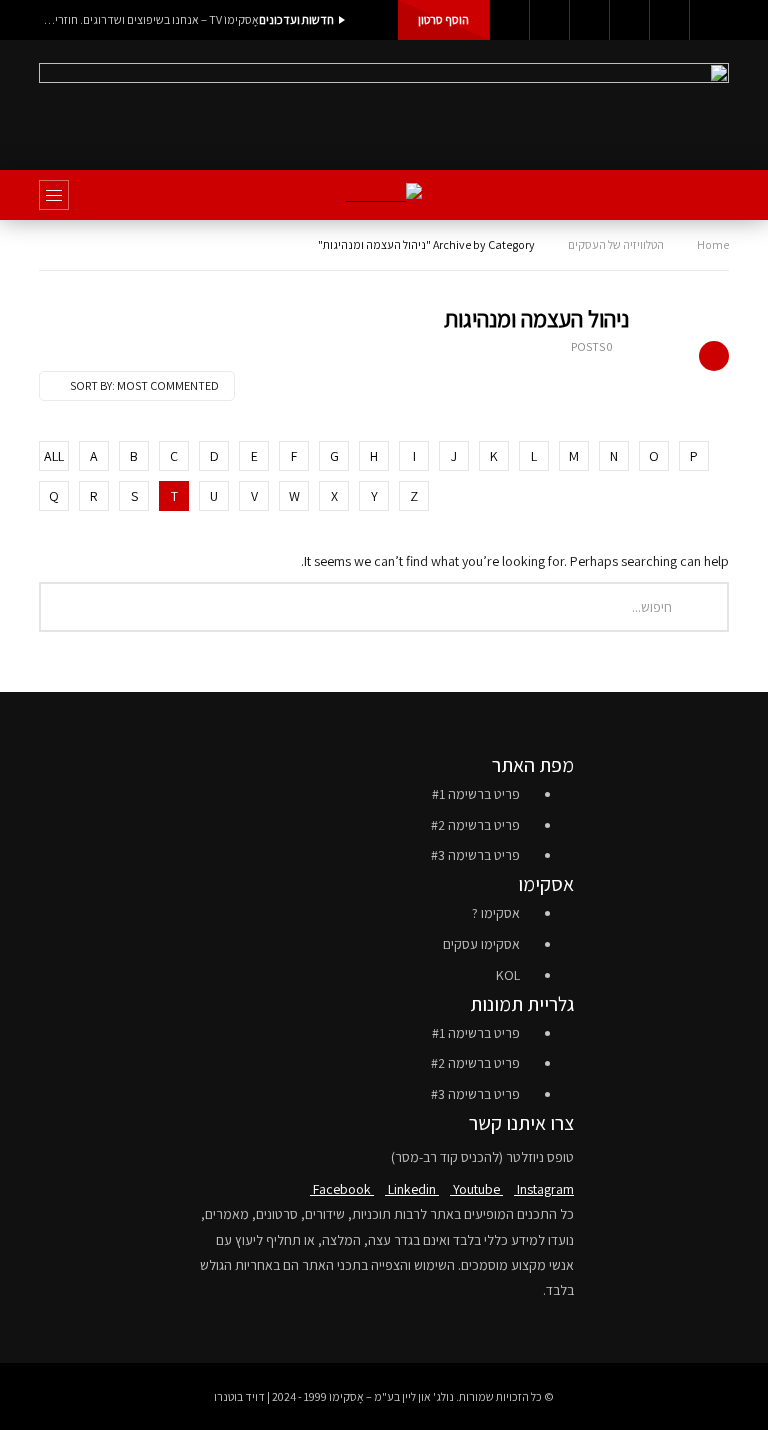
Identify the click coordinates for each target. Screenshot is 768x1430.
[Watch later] (669, 20)
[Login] (709, 20)
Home (713, 244)
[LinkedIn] (549, 20)
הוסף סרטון (443, 19)
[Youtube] (589, 20)
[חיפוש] (704, 195)
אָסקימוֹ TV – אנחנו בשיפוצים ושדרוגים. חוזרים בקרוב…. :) (149, 19)
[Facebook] (509, 20)
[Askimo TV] (384, 195)
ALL (54, 456)
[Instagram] (629, 20)
